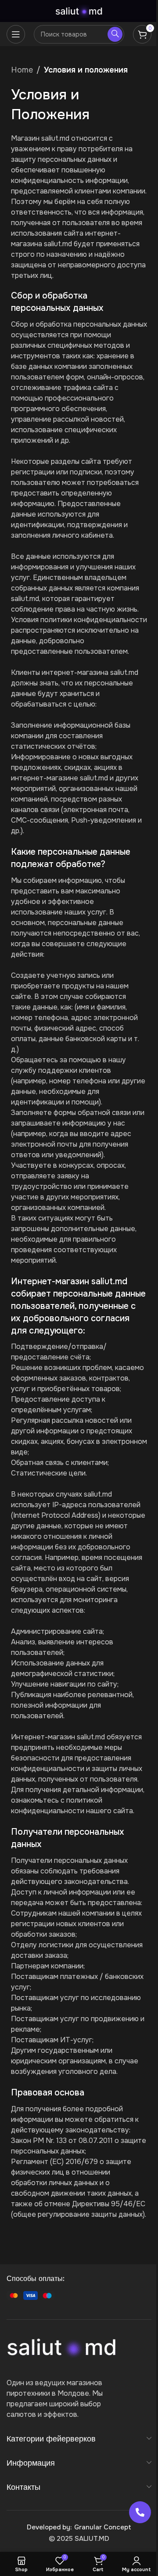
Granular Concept (103, 2527)
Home (22, 70)
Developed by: (49, 2527)
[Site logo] (79, 11)
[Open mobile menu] (16, 34)
